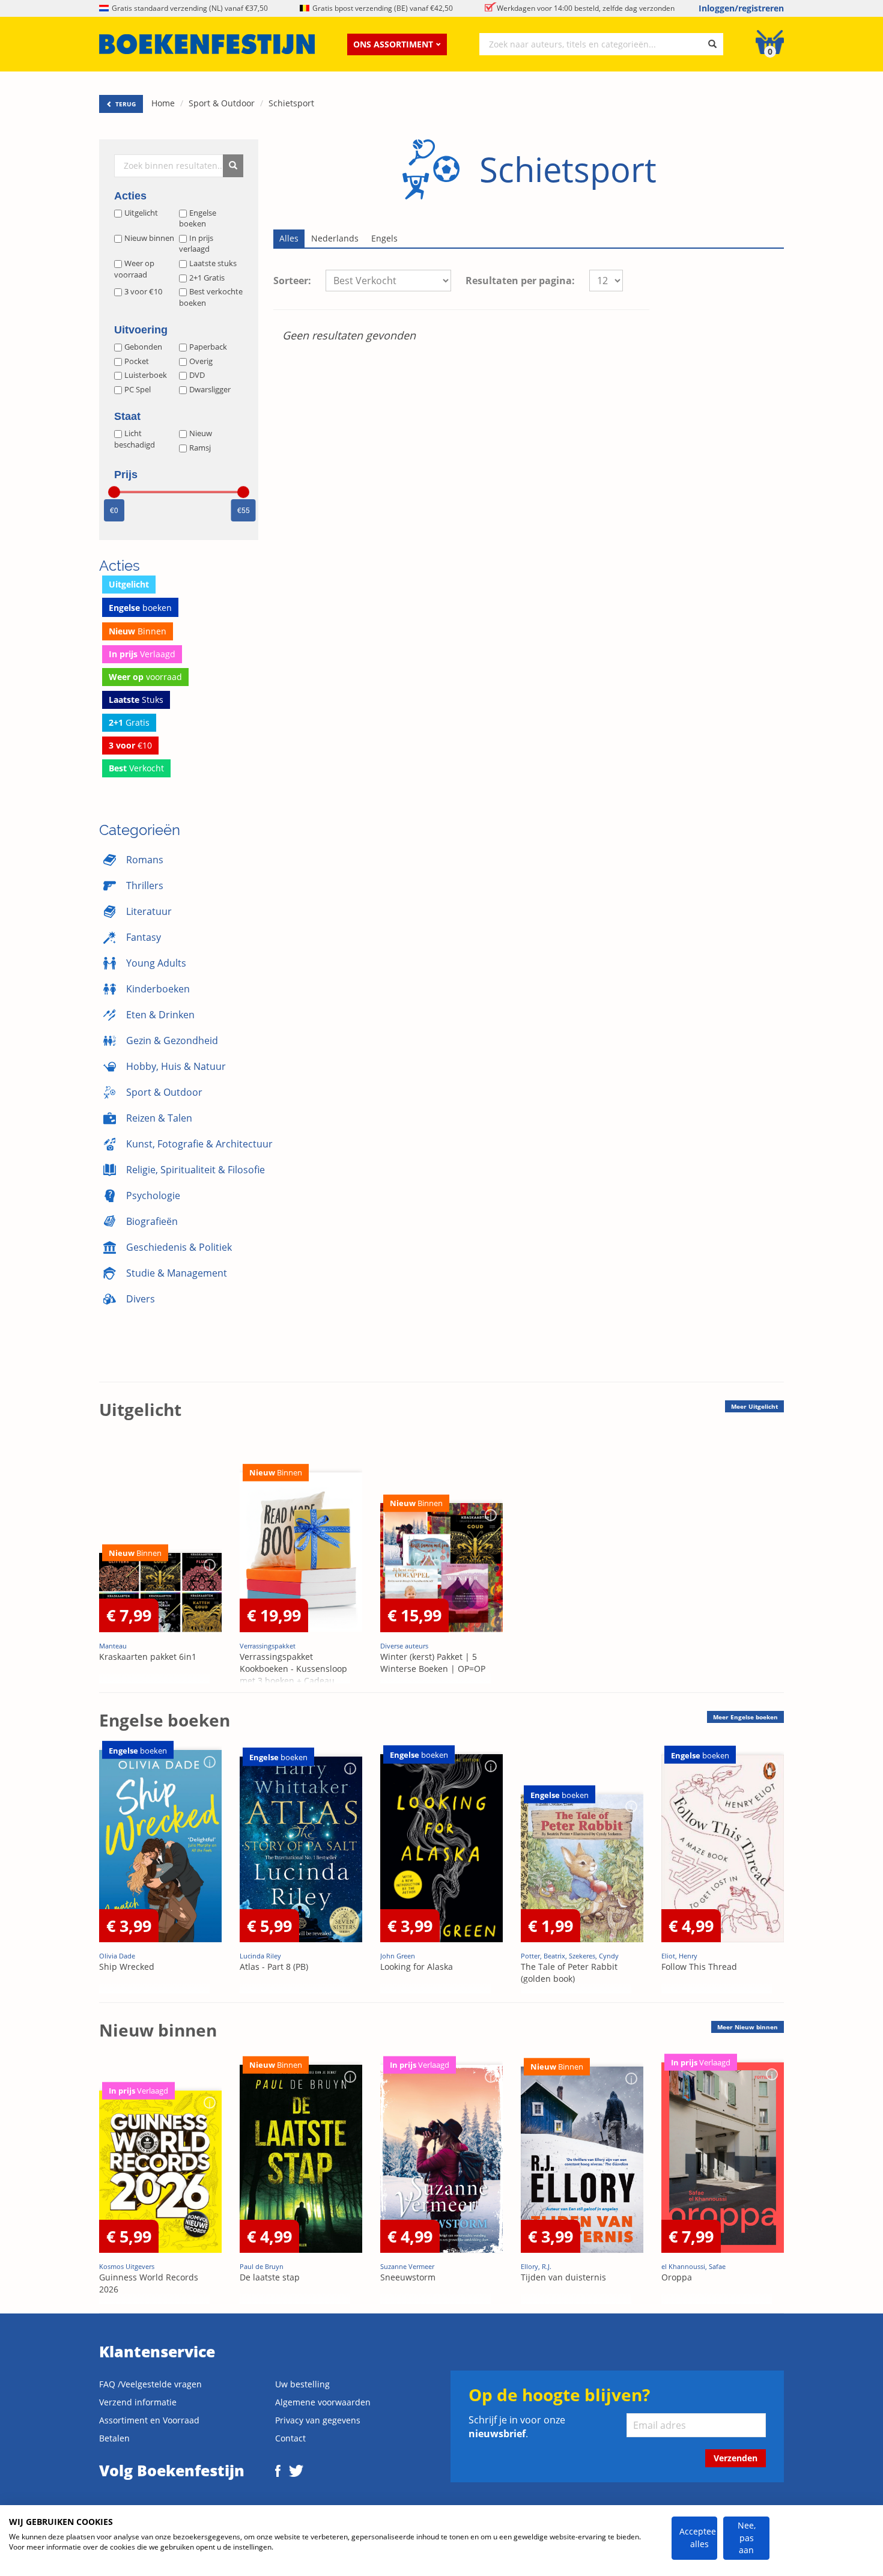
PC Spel (138, 389)
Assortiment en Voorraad (149, 2420)
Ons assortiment (393, 44)
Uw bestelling (302, 2384)
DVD (197, 375)
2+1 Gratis (207, 278)
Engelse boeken (198, 218)
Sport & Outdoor (222, 103)
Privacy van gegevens (318, 2420)
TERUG (125, 104)
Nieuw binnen (149, 238)
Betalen (114, 2438)
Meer (754, 1406)
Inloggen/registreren (741, 8)
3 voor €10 (143, 291)
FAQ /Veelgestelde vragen (150, 2384)
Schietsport (291, 103)
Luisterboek (146, 375)
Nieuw (201, 433)
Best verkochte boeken (211, 297)
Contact (290, 2438)
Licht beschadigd (135, 439)
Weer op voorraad (134, 269)
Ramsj (200, 448)
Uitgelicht (141, 213)
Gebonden (143, 347)
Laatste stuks (213, 263)
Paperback (208, 347)
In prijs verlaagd (196, 244)
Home (163, 103)
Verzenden (736, 2458)
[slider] (114, 492)
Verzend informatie (138, 2402)
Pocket (137, 361)
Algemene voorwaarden (323, 2402)
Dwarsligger (210, 389)
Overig (201, 361)
